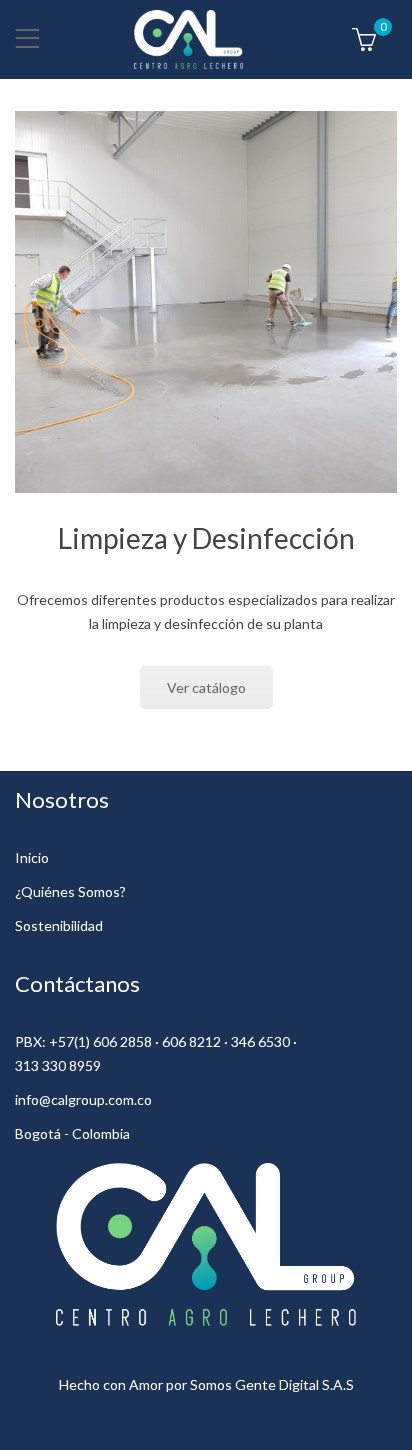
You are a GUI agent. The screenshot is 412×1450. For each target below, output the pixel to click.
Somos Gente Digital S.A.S (272, 1384)
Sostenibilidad (59, 925)
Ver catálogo (206, 687)
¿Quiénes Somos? (70, 891)
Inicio (32, 857)
